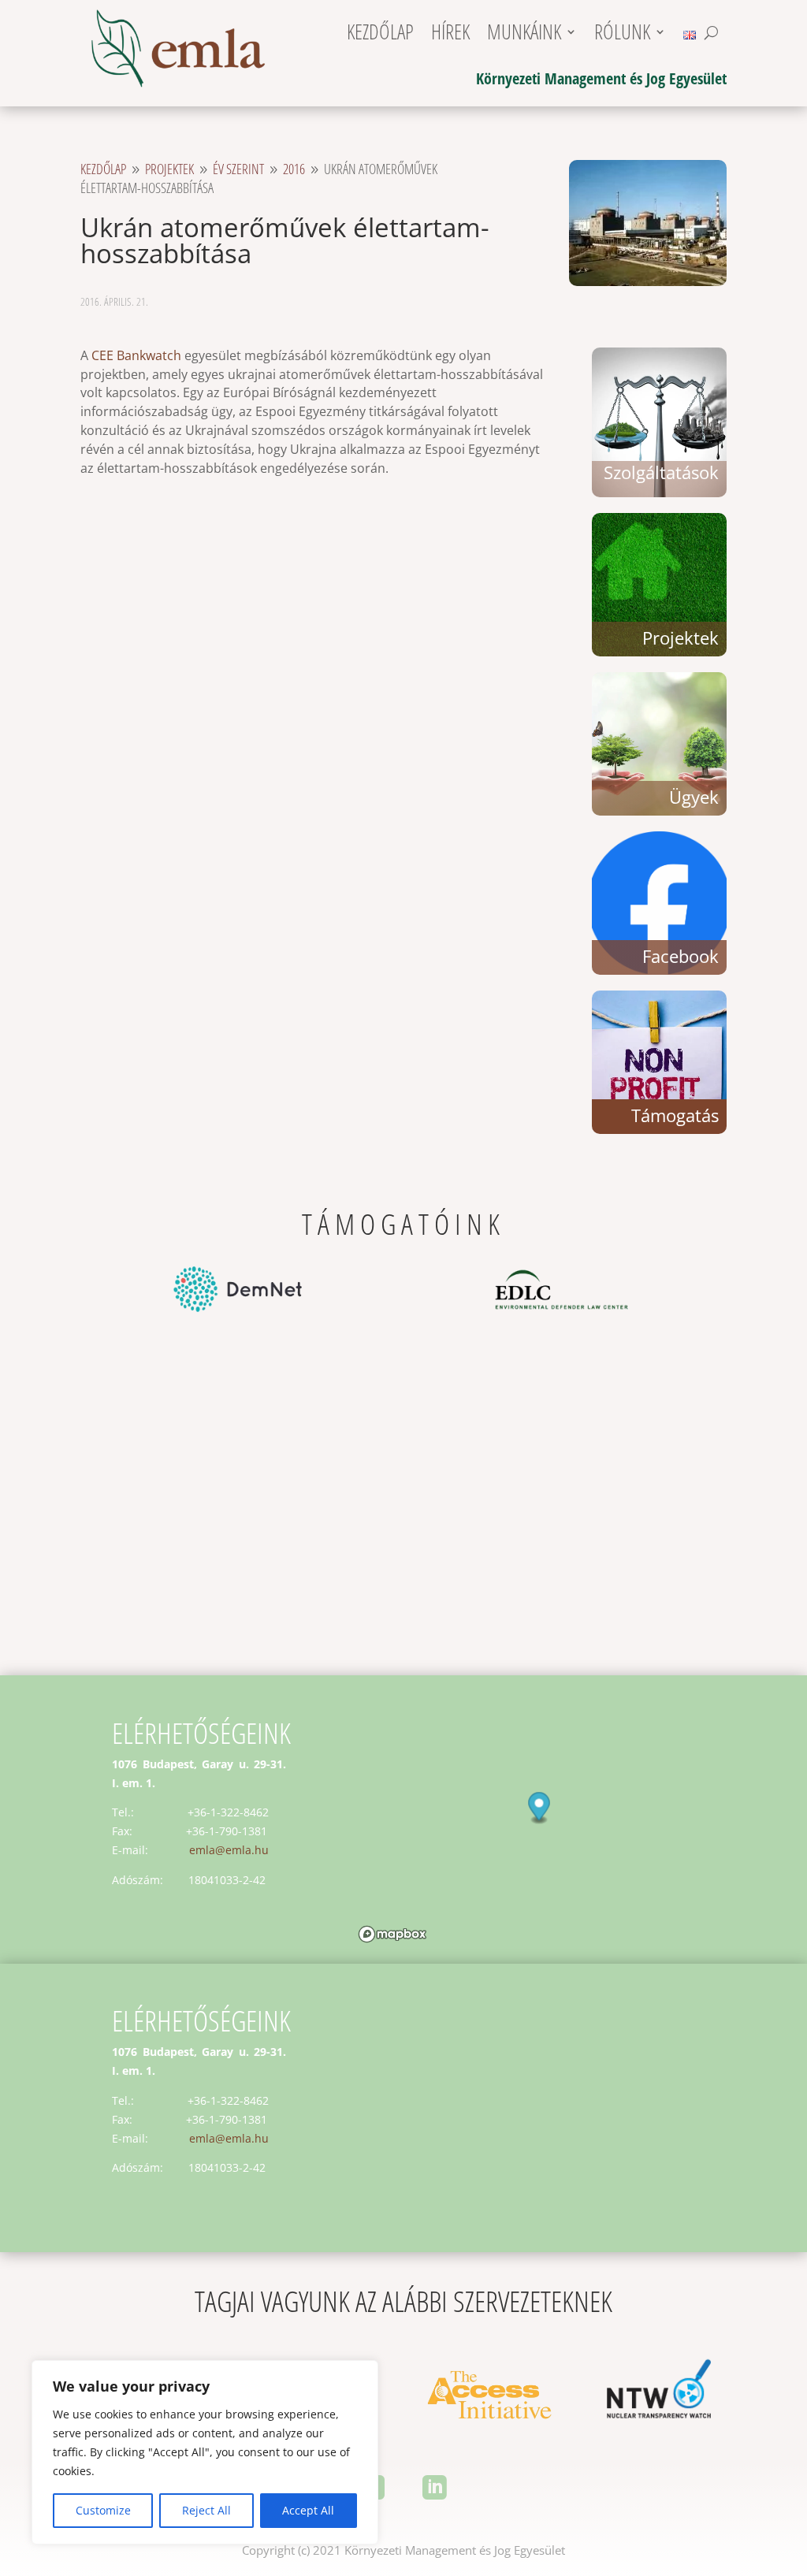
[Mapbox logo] (392, 1934)
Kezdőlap (380, 36)
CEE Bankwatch (136, 355)
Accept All (308, 2510)
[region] (205, 2452)
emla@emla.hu (229, 1850)
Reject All (206, 2510)
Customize (103, 2510)
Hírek (450, 36)
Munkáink (524, 36)
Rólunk (622, 36)
